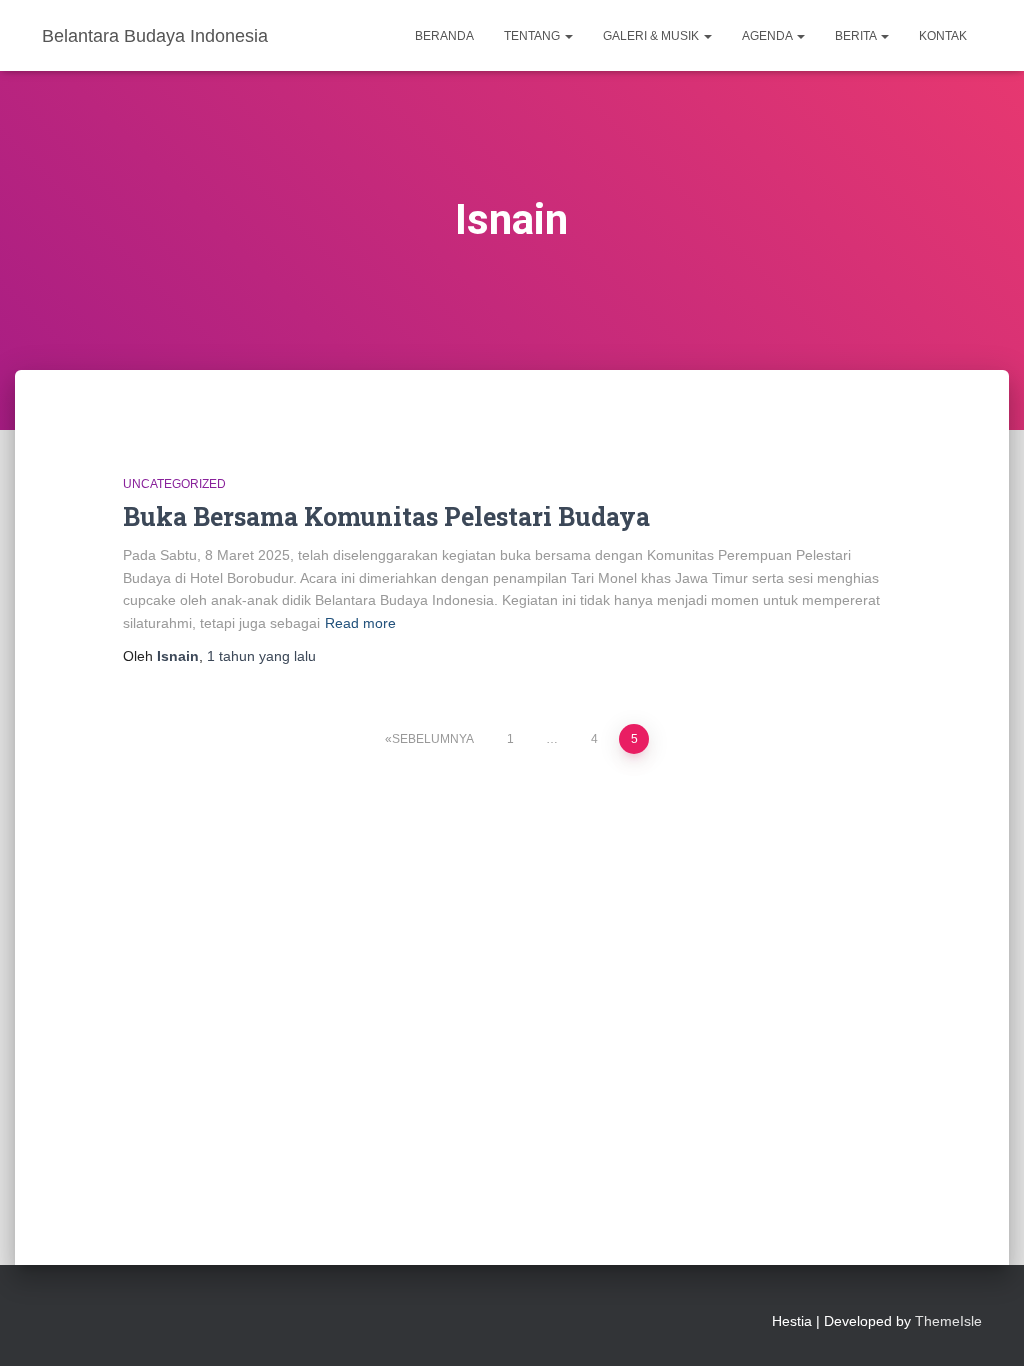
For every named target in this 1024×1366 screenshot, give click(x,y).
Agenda (768, 36)
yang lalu (261, 656)
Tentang (533, 36)
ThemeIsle (948, 1321)
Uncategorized (174, 484)
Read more (360, 623)
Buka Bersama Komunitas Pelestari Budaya (386, 516)
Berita (857, 36)
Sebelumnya (433, 739)
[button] (568, 36)
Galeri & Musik (652, 36)
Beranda (444, 36)
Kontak (943, 36)
